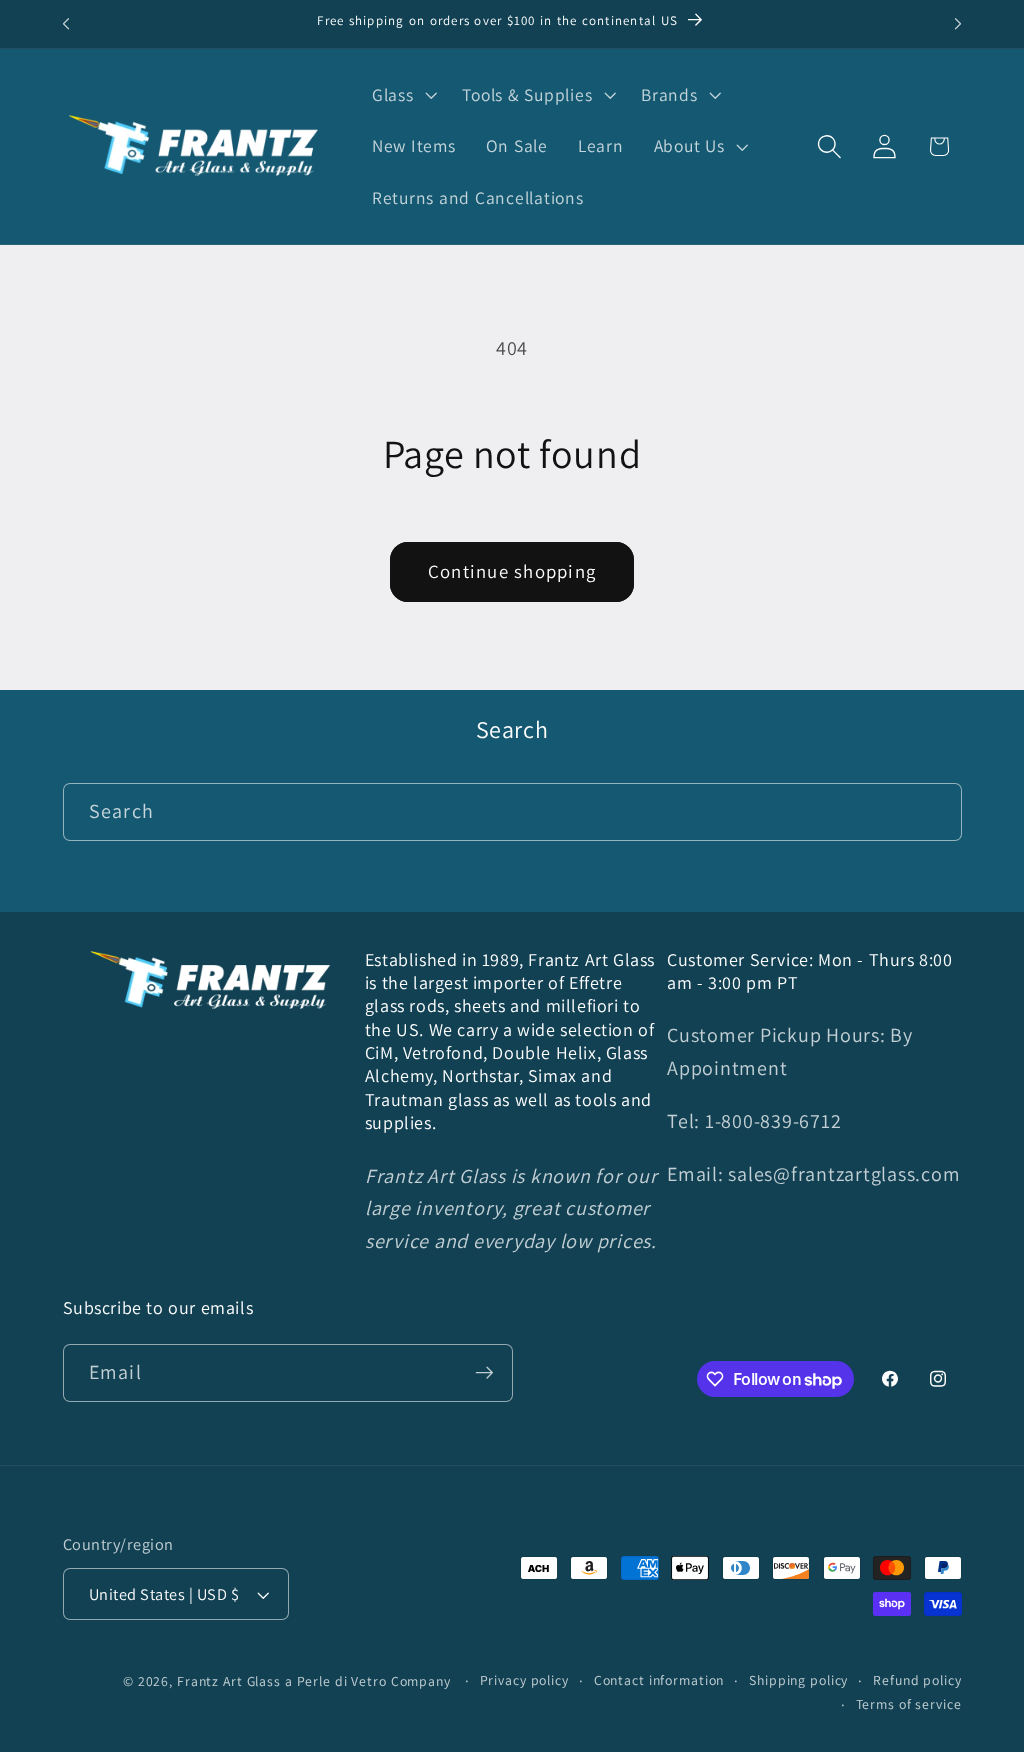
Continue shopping (512, 571)
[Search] (933, 811)
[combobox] (512, 812)
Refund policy (917, 1680)
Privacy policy (524, 1680)
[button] (402, 95)
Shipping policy (798, 1680)
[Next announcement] (958, 24)
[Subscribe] (484, 1373)
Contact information (659, 1680)
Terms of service (909, 1704)
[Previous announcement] (66, 24)
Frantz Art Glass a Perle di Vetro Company (314, 1681)
